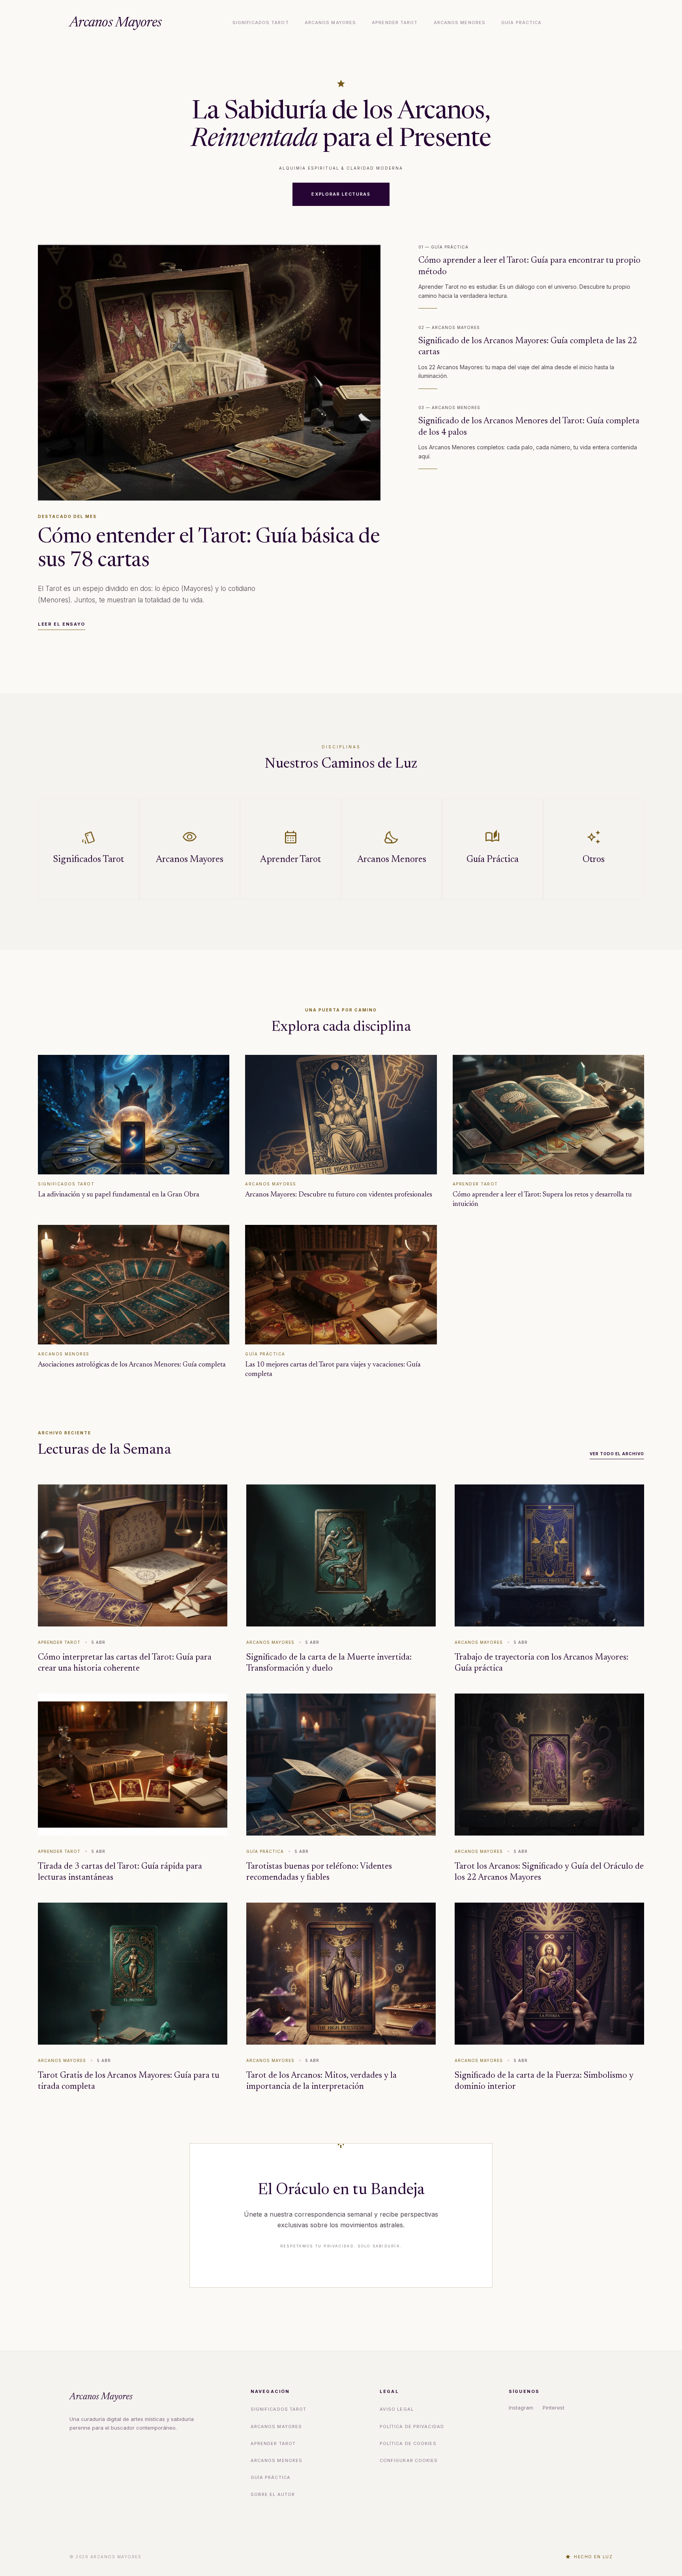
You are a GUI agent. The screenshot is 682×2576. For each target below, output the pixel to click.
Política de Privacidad (412, 2426)
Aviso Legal (397, 2409)
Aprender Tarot (395, 22)
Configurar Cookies (409, 2460)
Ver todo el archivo (617, 1454)
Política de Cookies (408, 2443)
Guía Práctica (521, 22)
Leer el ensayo (62, 624)
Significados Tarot (261, 22)
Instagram (521, 2408)
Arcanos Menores (460, 22)
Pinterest (554, 2408)
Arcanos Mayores (115, 23)
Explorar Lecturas (341, 194)
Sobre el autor (273, 2494)
